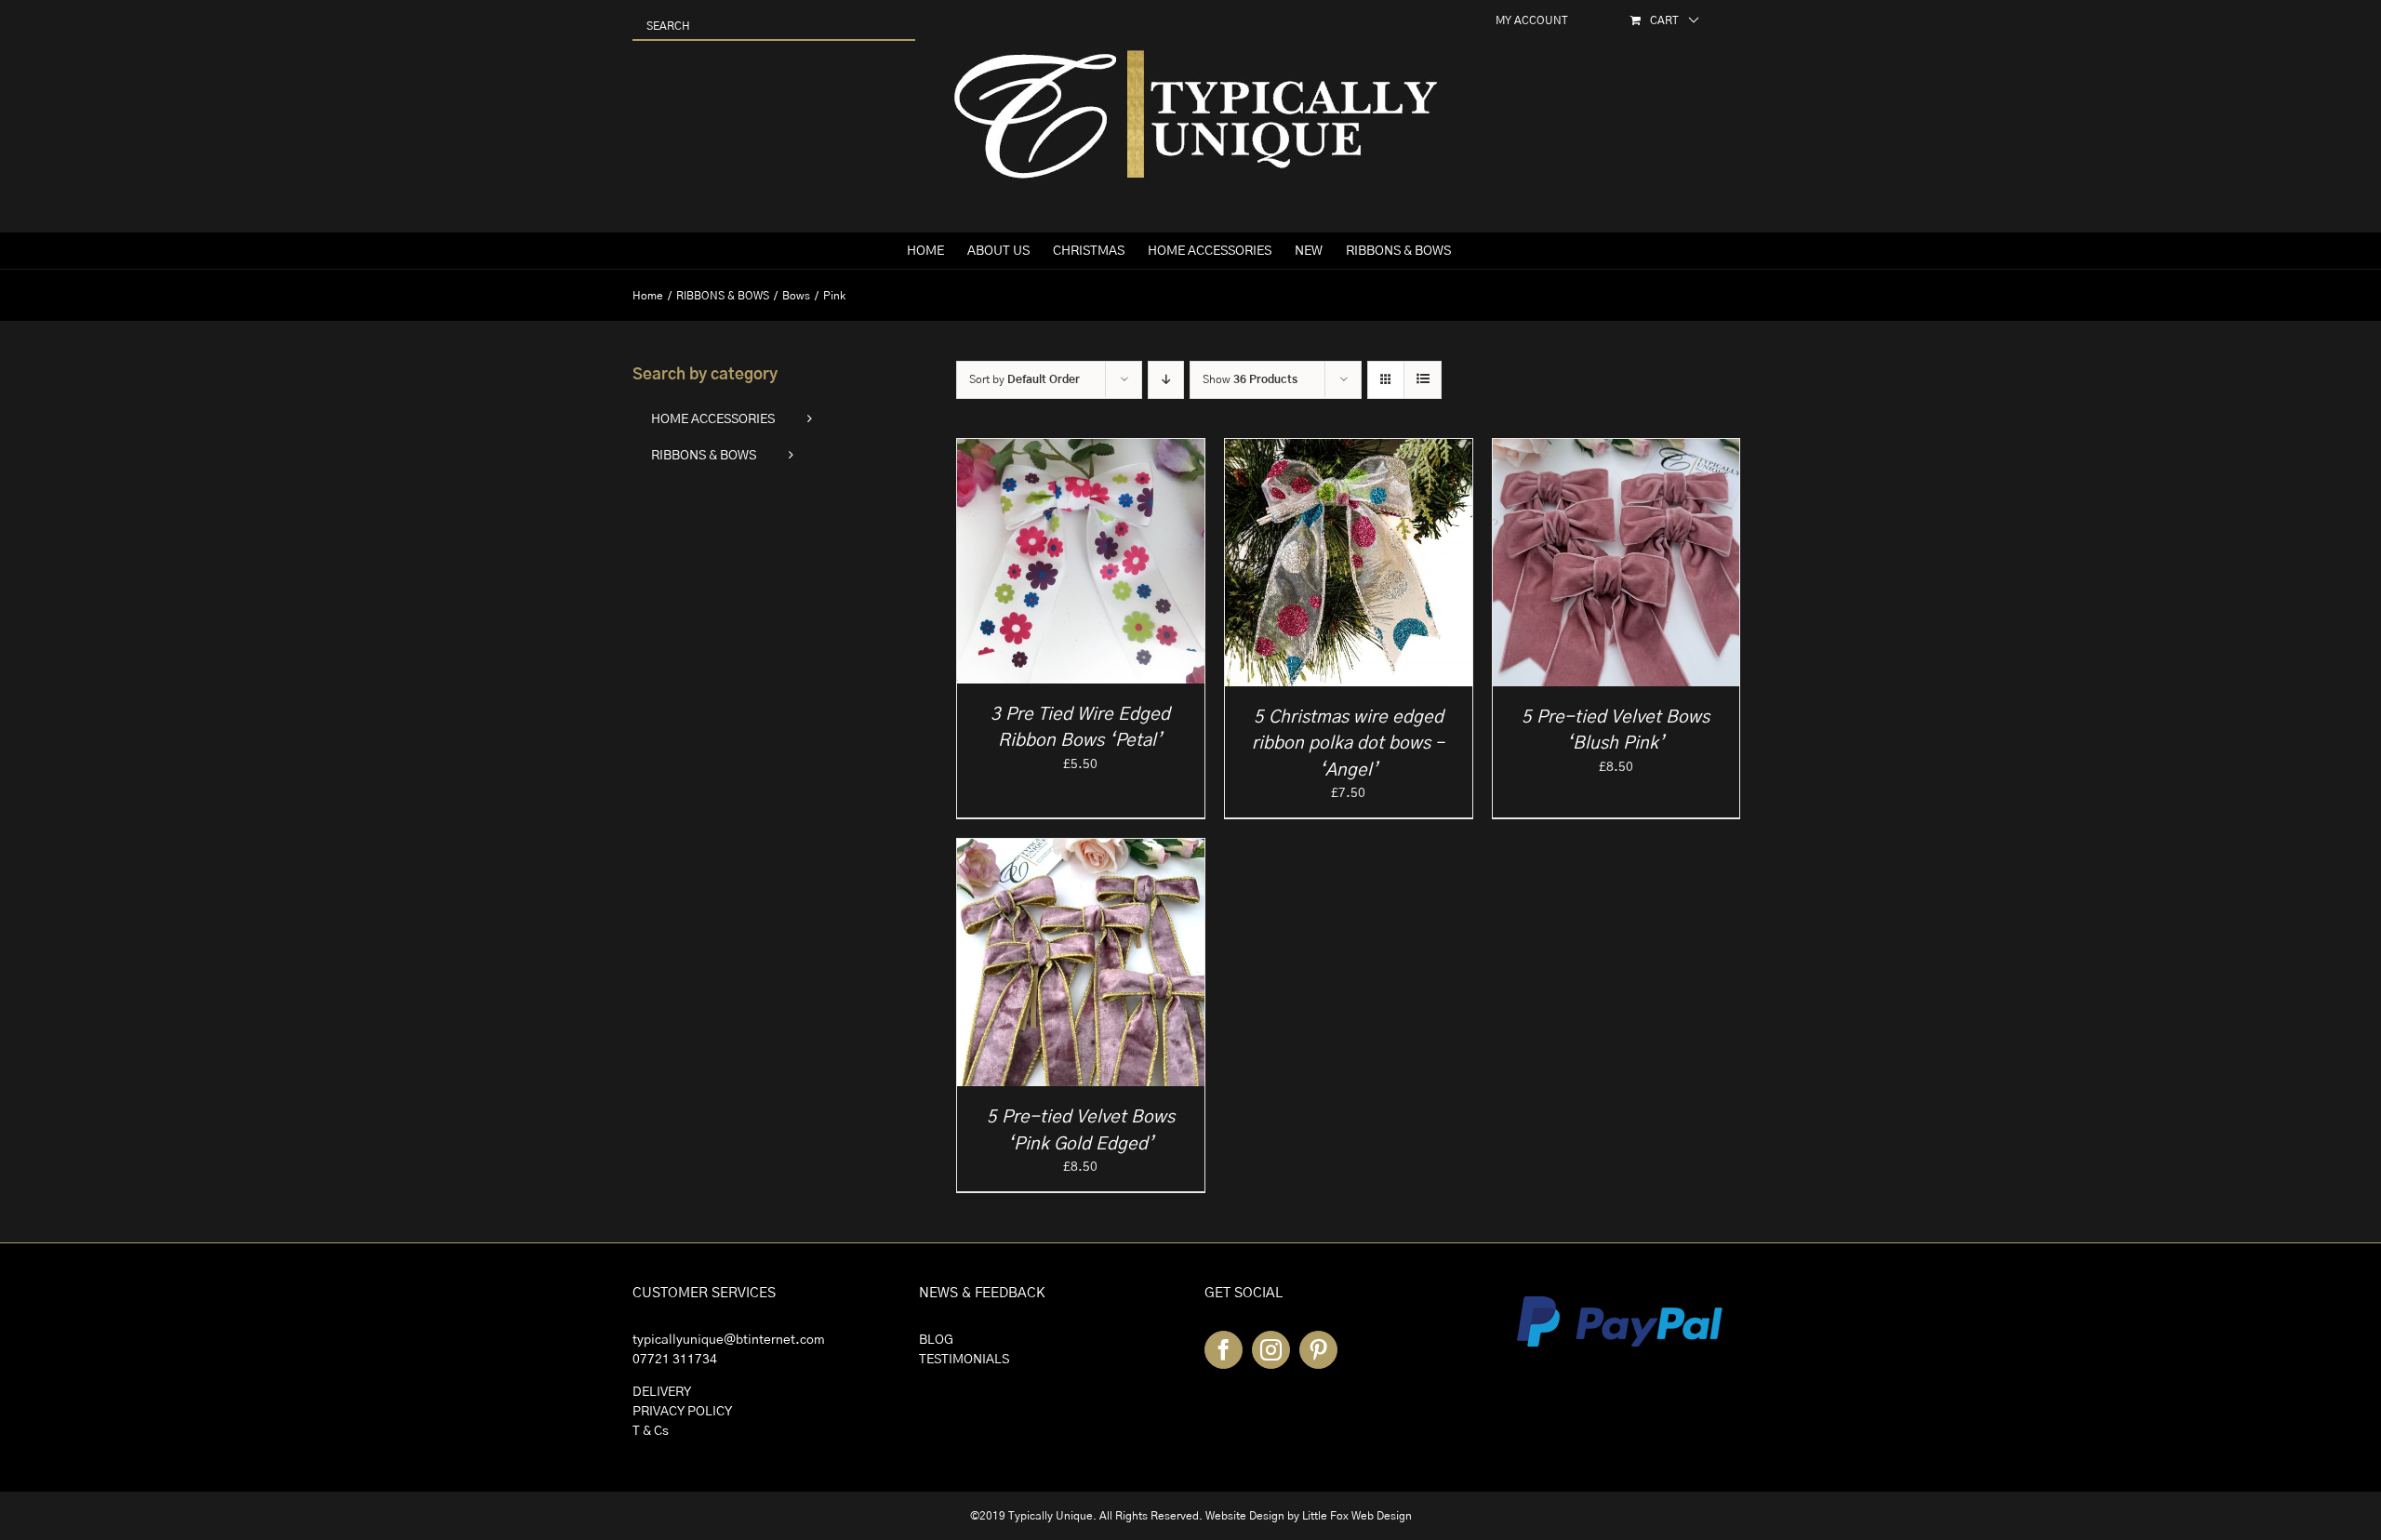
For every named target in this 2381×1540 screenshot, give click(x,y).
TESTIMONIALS (964, 1360)
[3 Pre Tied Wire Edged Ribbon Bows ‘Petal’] (1081, 448)
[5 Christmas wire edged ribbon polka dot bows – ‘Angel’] (1349, 448)
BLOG (936, 1340)
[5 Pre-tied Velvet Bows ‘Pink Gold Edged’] (1081, 848)
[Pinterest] (1318, 1350)
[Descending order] (1166, 380)
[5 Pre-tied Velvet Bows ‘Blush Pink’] (1616, 448)
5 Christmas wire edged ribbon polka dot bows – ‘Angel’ (1348, 744)
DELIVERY (662, 1392)
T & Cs (651, 1431)
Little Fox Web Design (1357, 1516)
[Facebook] (1224, 1350)
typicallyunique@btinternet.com (729, 1340)
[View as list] (1423, 380)
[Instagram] (1271, 1350)
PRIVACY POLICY (682, 1412)
